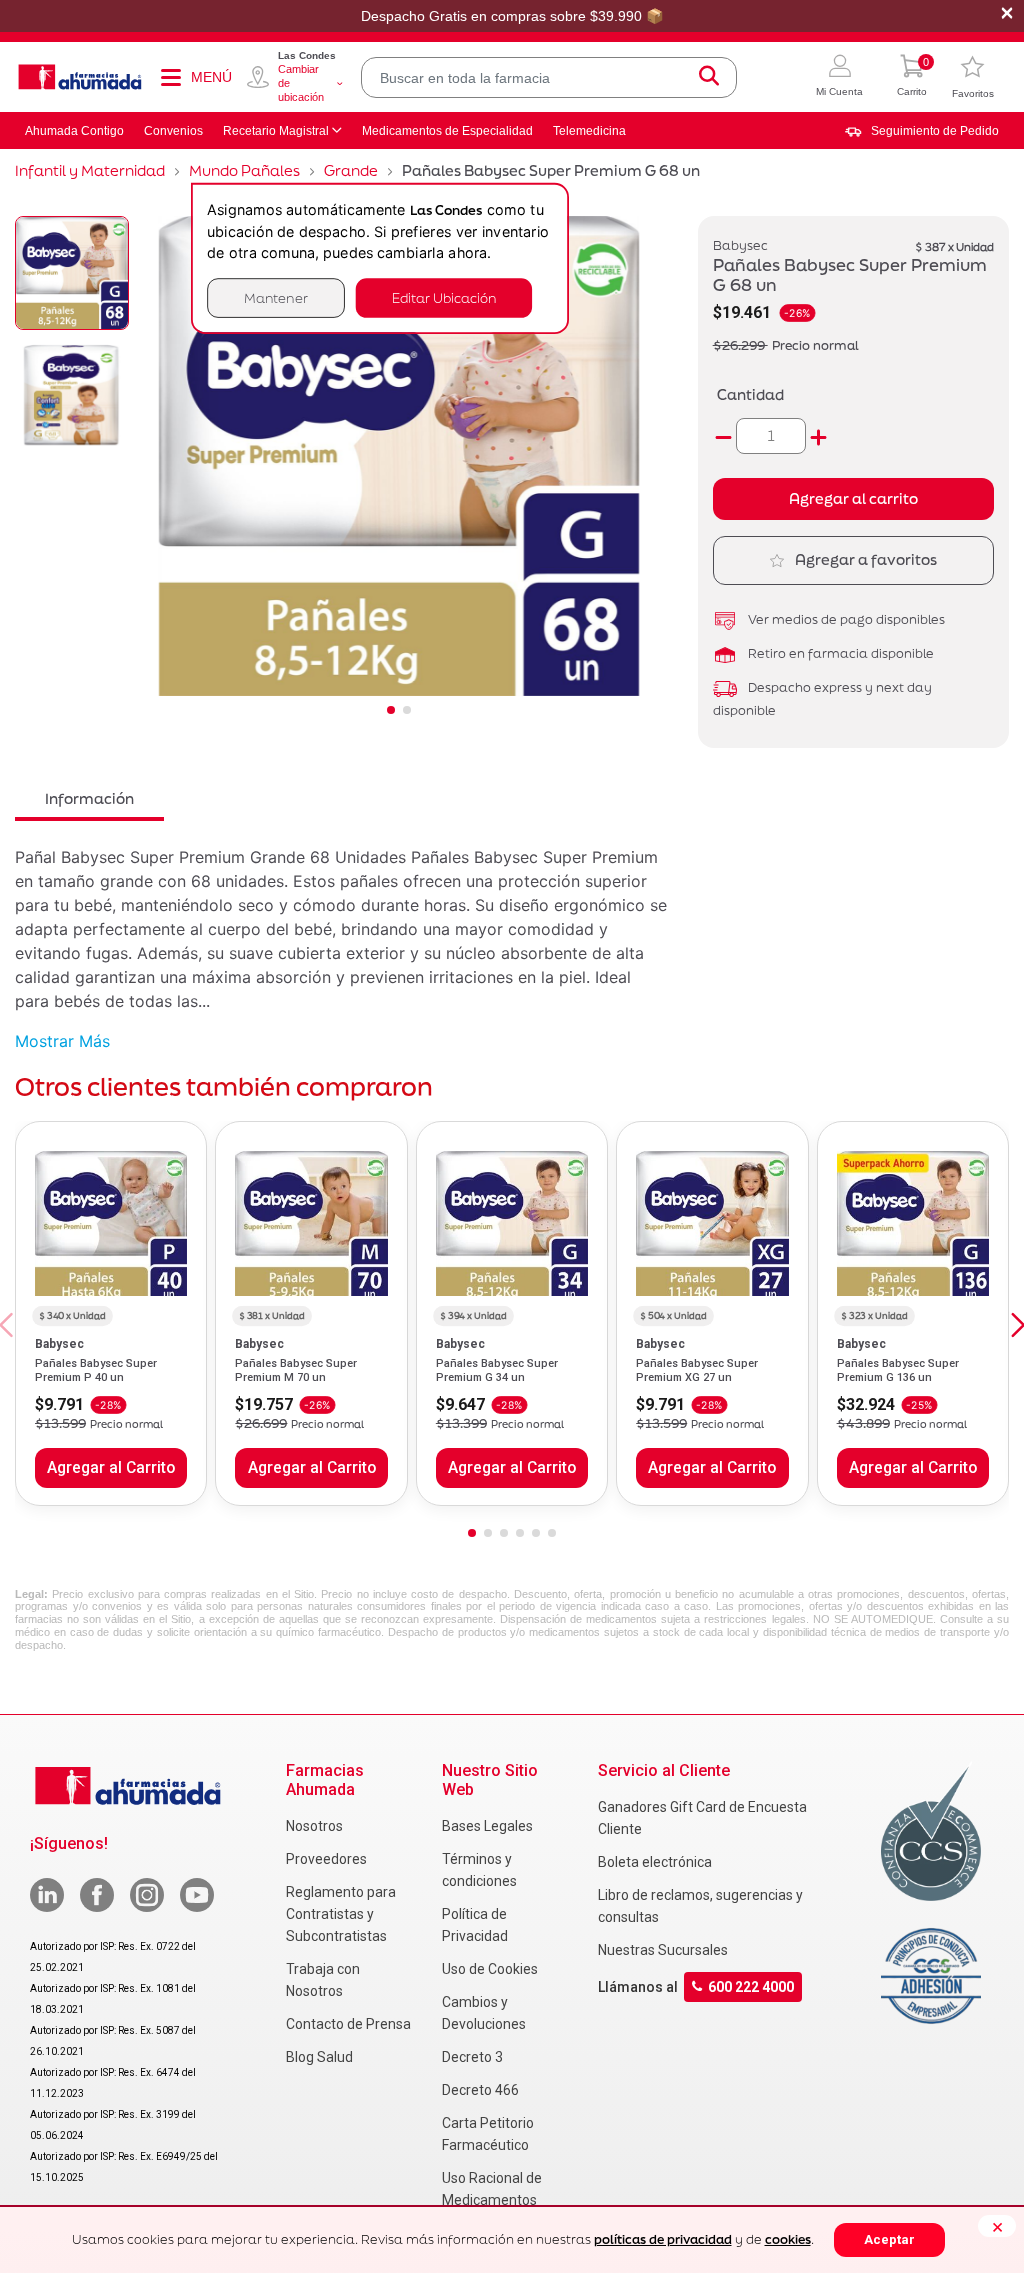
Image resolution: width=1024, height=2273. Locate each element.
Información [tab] (89, 798)
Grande (351, 170)
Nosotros (314, 1826)
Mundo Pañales (244, 170)
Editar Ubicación (444, 297)
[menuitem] (922, 131)
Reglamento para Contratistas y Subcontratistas (341, 1914)
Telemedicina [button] (589, 131)
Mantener (276, 297)
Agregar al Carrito (111, 1468)
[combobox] (549, 77)
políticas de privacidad (663, 2239)
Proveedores (326, 1859)
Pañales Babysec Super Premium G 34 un (497, 1370)
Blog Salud (319, 2057)
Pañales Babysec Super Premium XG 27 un (697, 1370)
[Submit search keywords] (709, 77)
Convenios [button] (173, 131)
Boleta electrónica (655, 1862)
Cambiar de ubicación (301, 83)
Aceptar (889, 2239)
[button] (839, 77)
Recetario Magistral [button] (276, 131)
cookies (788, 2239)
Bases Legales (487, 1826)
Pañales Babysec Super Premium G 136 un (898, 1370)
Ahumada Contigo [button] (74, 131)
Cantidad (750, 394)
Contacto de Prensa (348, 2024)
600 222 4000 (751, 1987)
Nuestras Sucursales (663, 1950)
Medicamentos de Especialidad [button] (447, 131)
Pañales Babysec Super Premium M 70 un (296, 1370)
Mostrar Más (62, 1041)
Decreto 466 (480, 2090)
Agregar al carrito (853, 498)
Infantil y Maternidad (90, 170)
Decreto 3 (472, 2057)
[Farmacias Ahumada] (80, 77)
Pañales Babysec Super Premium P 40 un (96, 1370)
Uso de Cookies (490, 1969)
